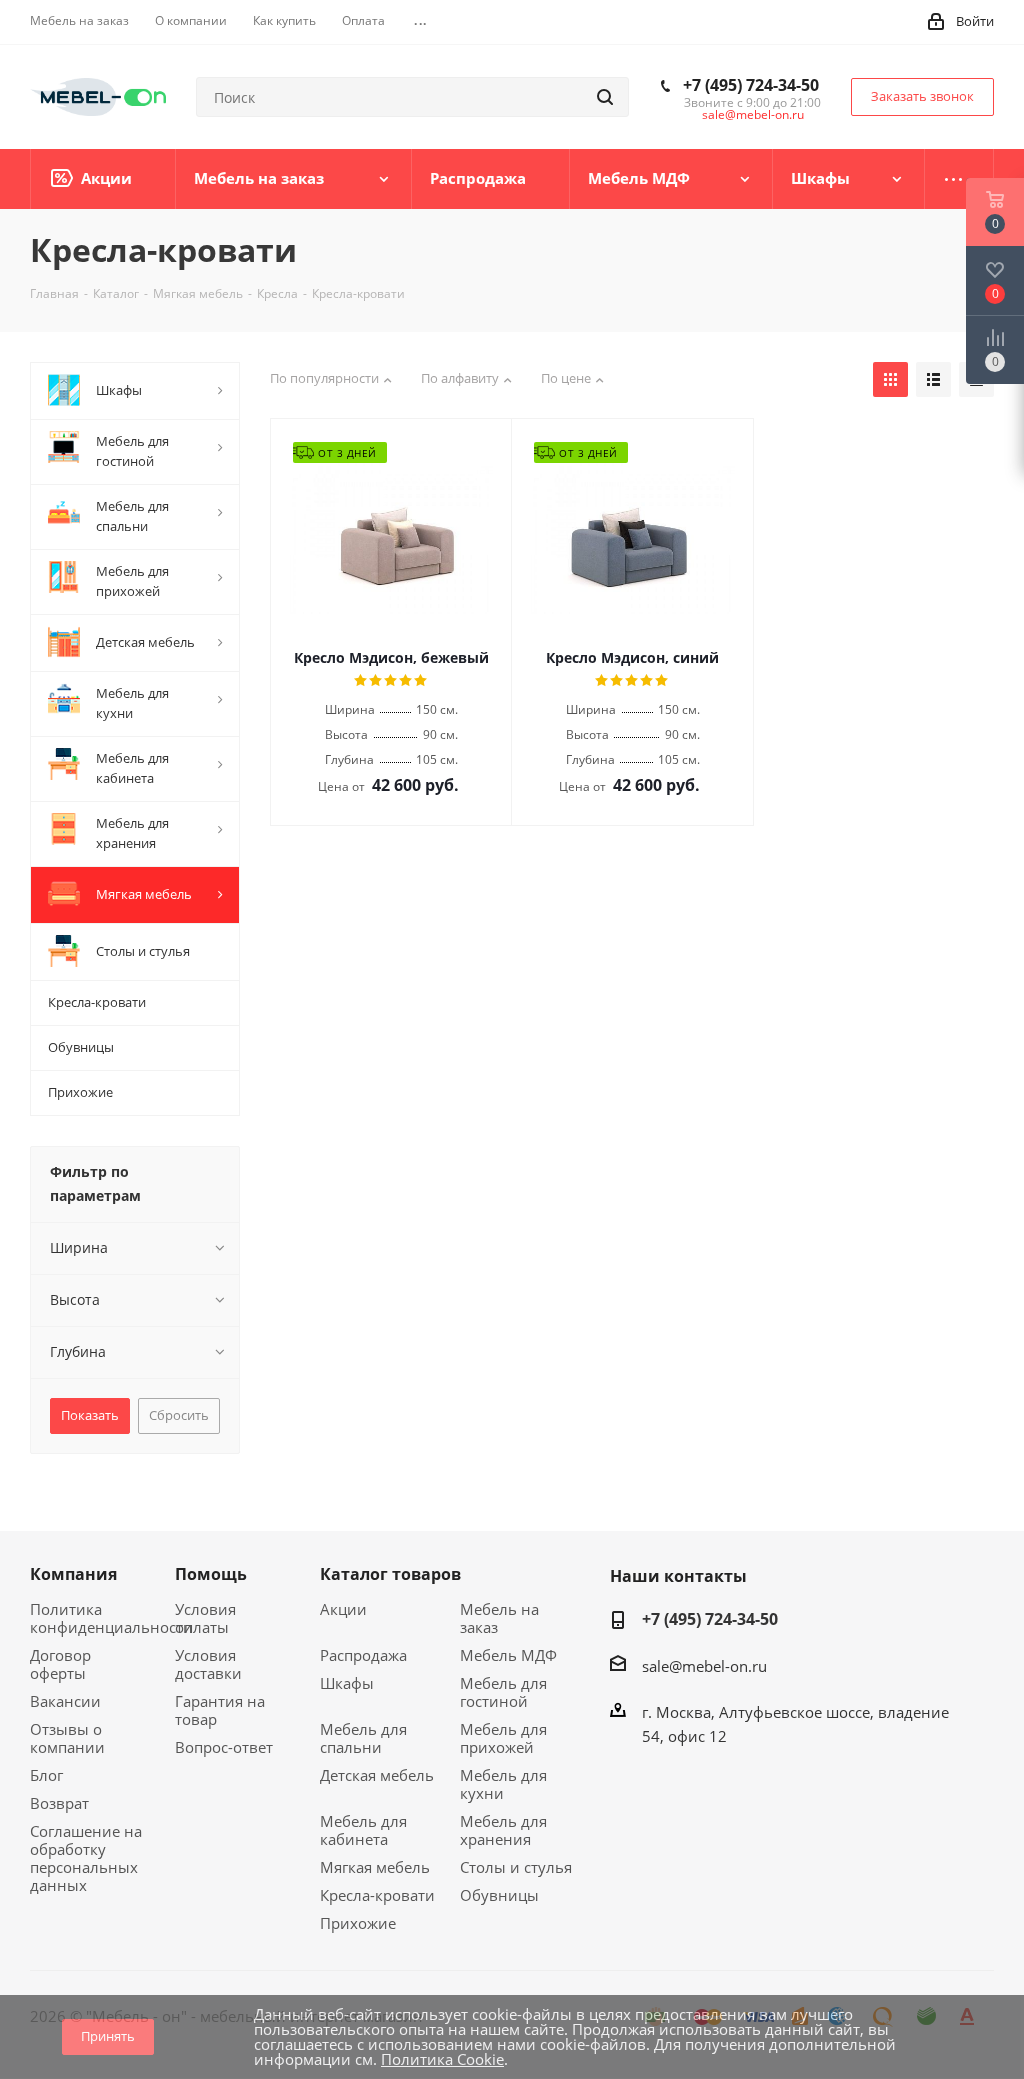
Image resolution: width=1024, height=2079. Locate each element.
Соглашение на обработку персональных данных (86, 1858)
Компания (73, 1574)
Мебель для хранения (503, 1830)
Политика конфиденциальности (111, 1618)
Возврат (59, 1803)
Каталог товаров (390, 1574)
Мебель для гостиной (503, 1692)
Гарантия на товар (220, 1710)
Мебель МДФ (508, 1655)
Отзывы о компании (67, 1738)
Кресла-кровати (377, 1895)
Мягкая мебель (375, 1867)
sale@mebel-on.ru (753, 114)
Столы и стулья (516, 1867)
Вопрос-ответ (224, 1747)
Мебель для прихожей (503, 1738)
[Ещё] (959, 179)
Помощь (211, 1574)
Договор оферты (60, 1664)
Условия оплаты (205, 1618)
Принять (108, 2036)
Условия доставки (208, 1664)
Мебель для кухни (503, 1784)
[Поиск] (605, 97)
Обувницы (499, 1895)
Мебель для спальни (363, 1738)
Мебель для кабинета (363, 1830)
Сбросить (179, 1415)
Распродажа (363, 1655)
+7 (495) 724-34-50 (751, 85)
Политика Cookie (442, 2059)
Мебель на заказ (499, 1618)
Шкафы (347, 1683)
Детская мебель (377, 1775)
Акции (343, 1609)
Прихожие (358, 1923)
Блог (46, 1775)
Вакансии (65, 1701)
